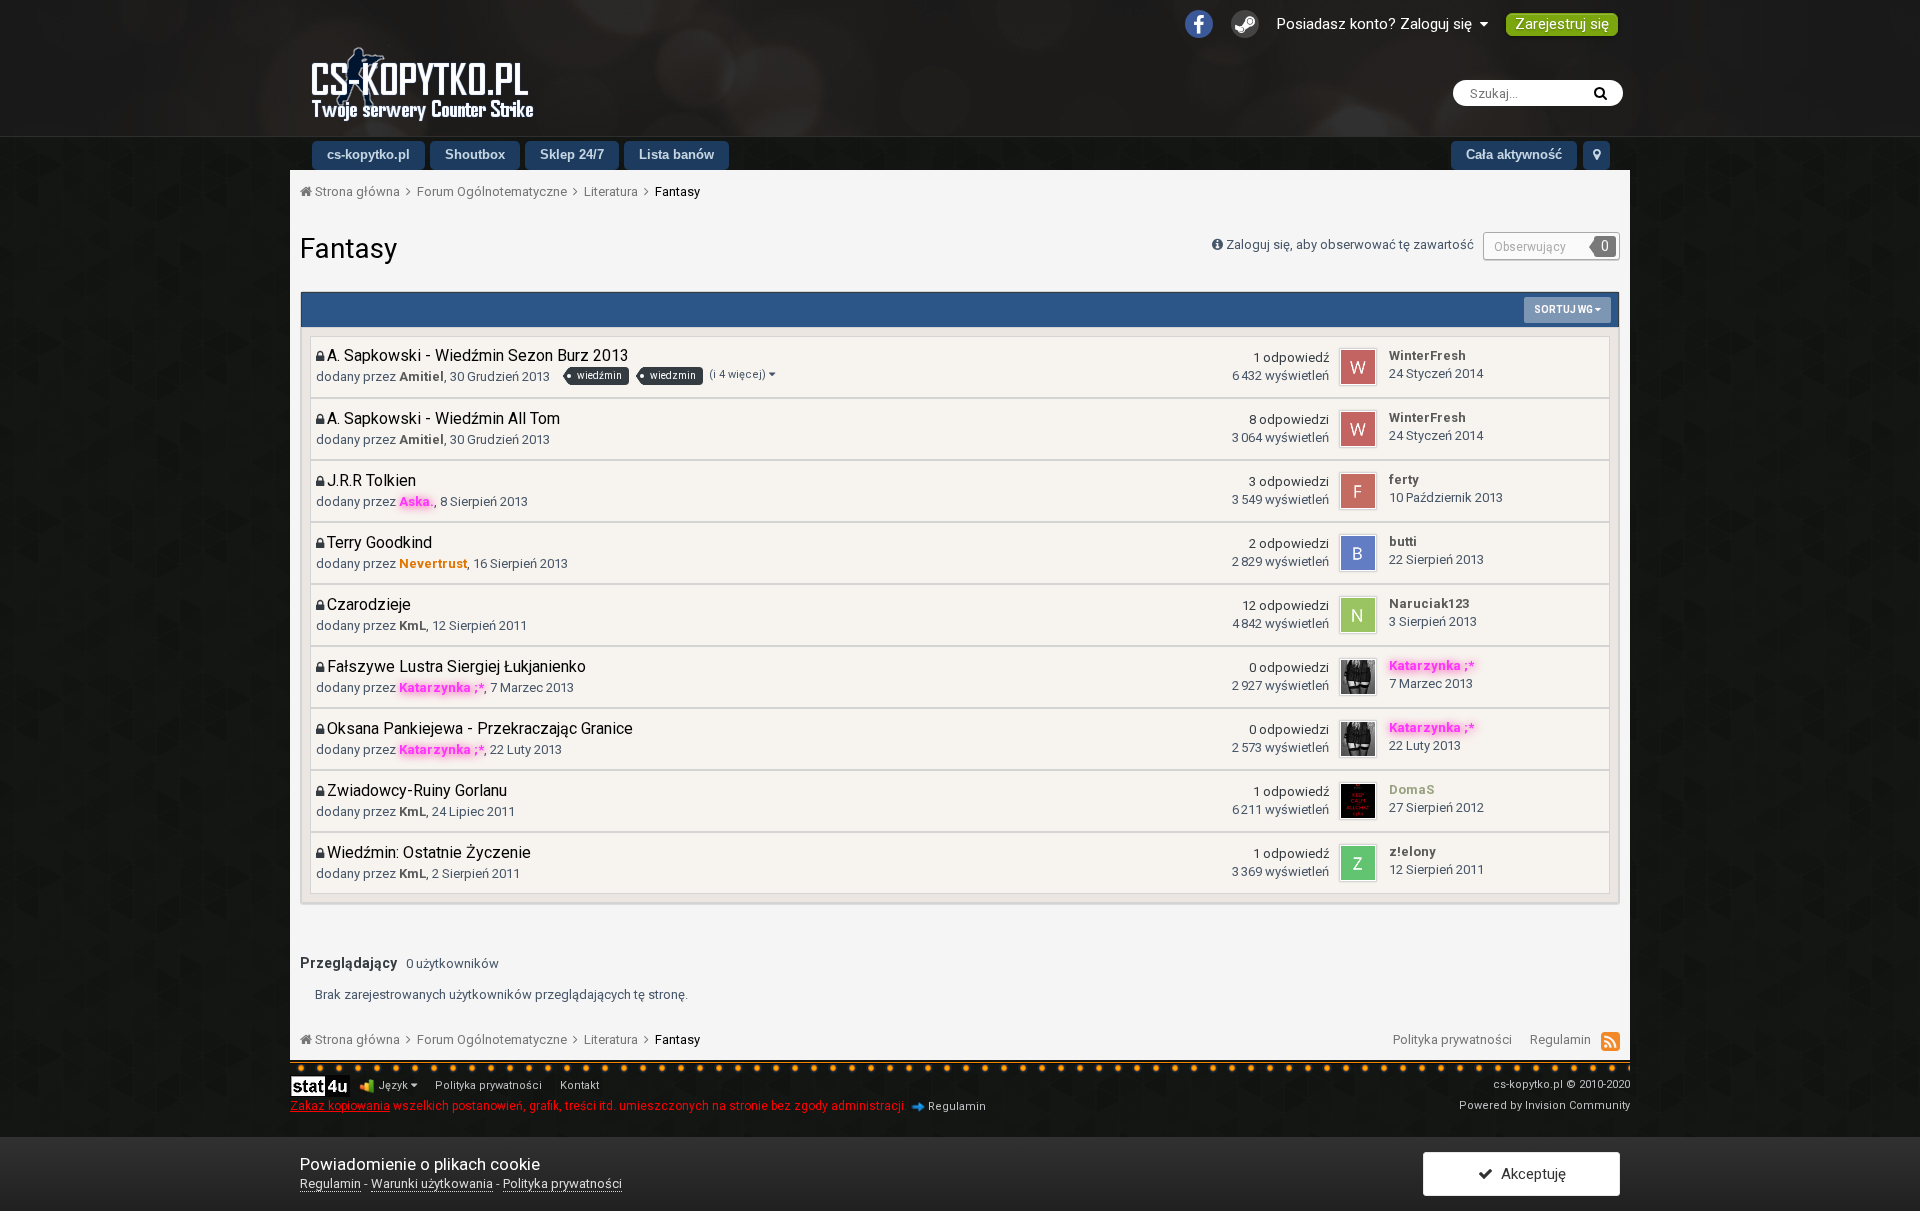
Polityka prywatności (1452, 1039)
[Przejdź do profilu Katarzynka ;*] (1358, 677)
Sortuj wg (1564, 309)
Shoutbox (475, 154)
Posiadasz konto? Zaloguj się (1378, 24)
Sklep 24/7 (572, 154)
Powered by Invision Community (1544, 1105)
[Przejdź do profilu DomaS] (1358, 801)
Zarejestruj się (1562, 24)
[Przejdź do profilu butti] (1358, 553)
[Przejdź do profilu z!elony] (1358, 863)
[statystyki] (320, 1085)
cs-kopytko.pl (368, 154)
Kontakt (579, 1085)
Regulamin (1560, 1039)
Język (394, 1085)
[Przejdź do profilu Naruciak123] (1358, 615)
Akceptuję (1529, 1174)
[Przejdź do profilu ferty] (1358, 491)
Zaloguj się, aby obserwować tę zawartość (1350, 244)
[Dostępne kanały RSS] (1610, 1041)
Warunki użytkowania (432, 1183)
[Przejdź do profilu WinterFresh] (1358, 367)
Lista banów (676, 154)
